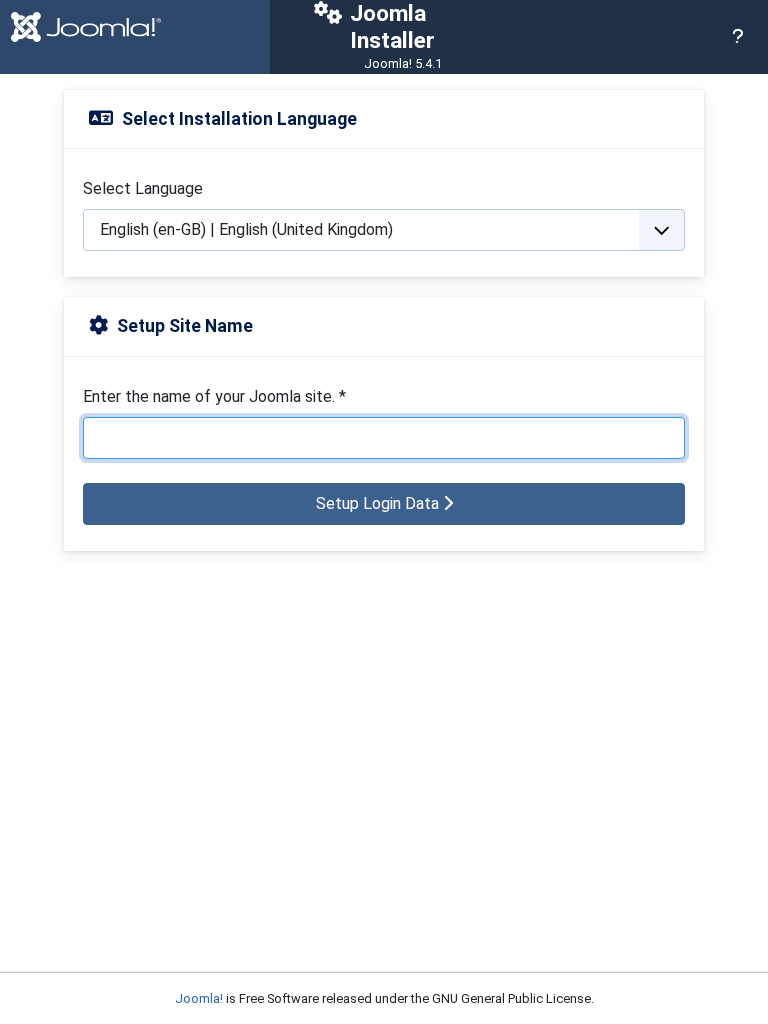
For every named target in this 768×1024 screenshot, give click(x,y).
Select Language (143, 188)
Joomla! (199, 998)
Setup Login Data (379, 503)
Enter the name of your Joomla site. (214, 396)
